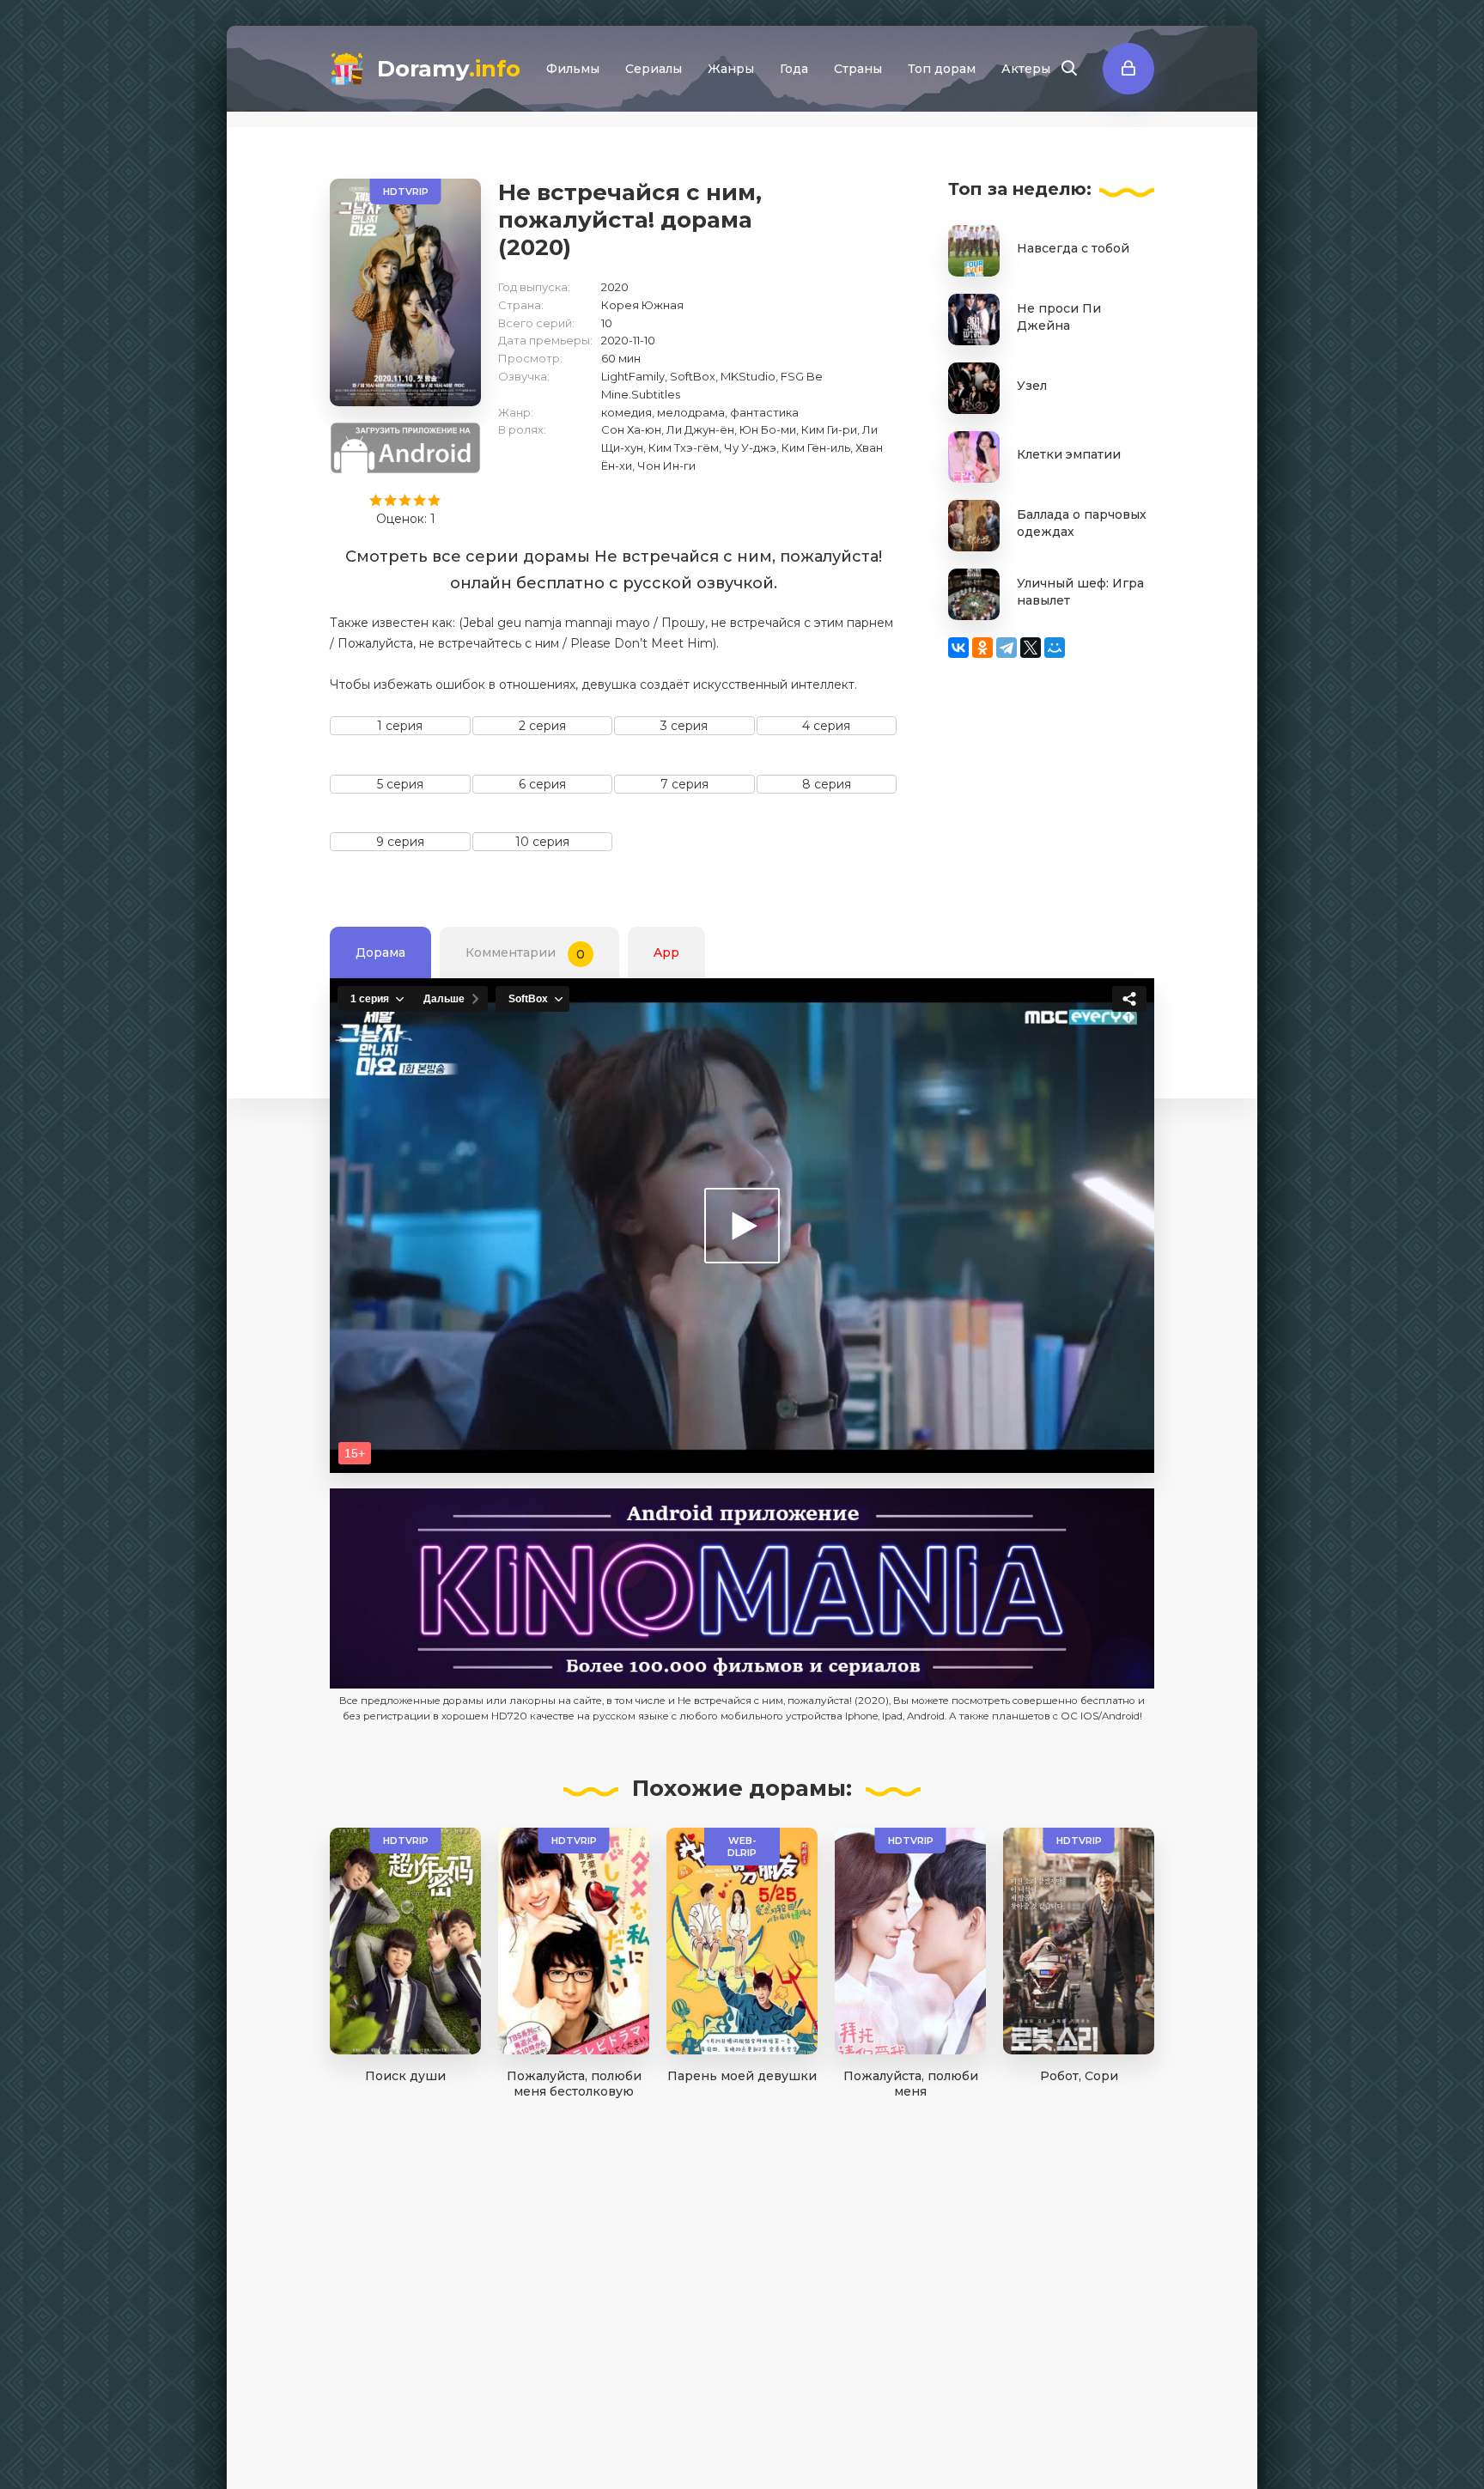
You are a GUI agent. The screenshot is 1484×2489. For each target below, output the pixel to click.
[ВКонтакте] (958, 648)
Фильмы (573, 69)
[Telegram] (1007, 648)
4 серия (826, 726)
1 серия (400, 726)
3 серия (684, 726)
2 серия (542, 726)
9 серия (400, 842)
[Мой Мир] (1055, 648)
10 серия (542, 842)
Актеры (1026, 69)
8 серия (827, 784)
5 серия (400, 784)
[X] (1031, 648)
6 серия (542, 784)
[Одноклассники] (982, 648)
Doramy (449, 69)
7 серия (684, 784)
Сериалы (654, 69)
